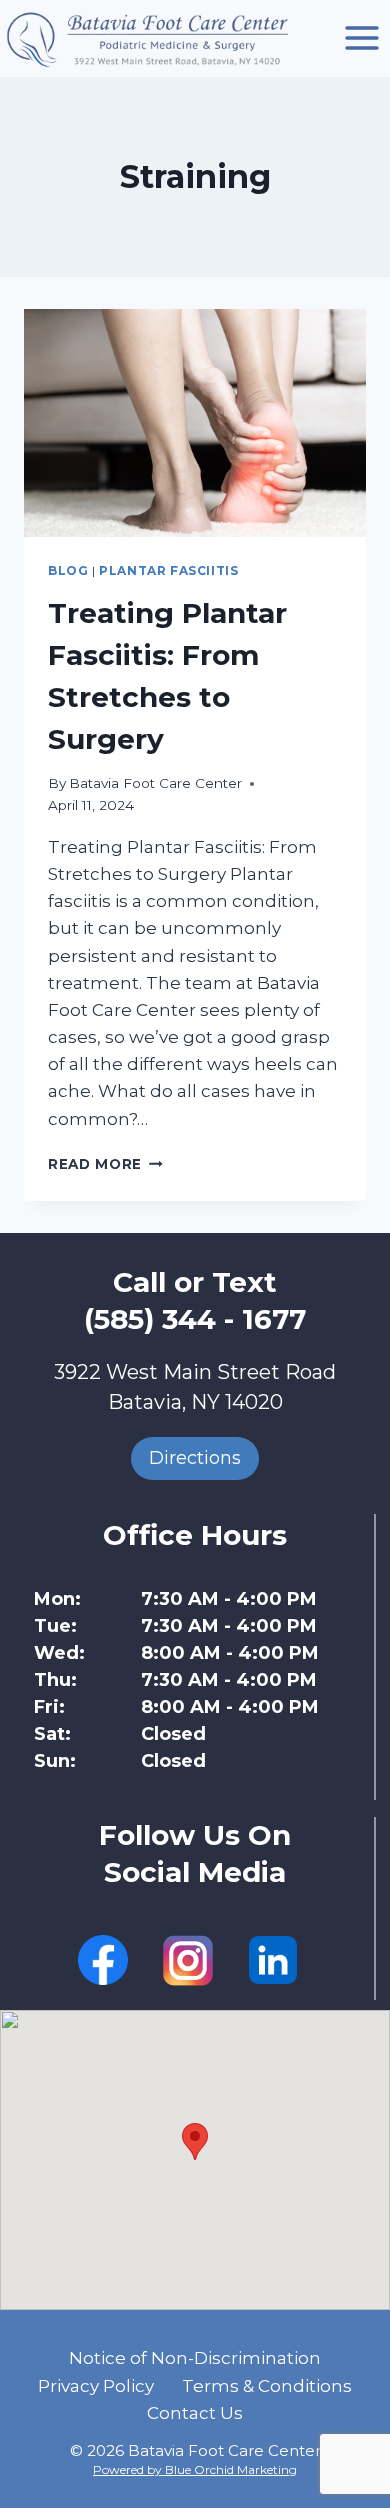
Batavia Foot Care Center (155, 783)
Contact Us (195, 2413)
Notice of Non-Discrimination (195, 2358)
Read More (105, 1164)
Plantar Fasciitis (168, 570)
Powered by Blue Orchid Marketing (195, 2469)
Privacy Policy (96, 2386)
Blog (68, 570)
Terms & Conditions (267, 2386)
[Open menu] (361, 38)
